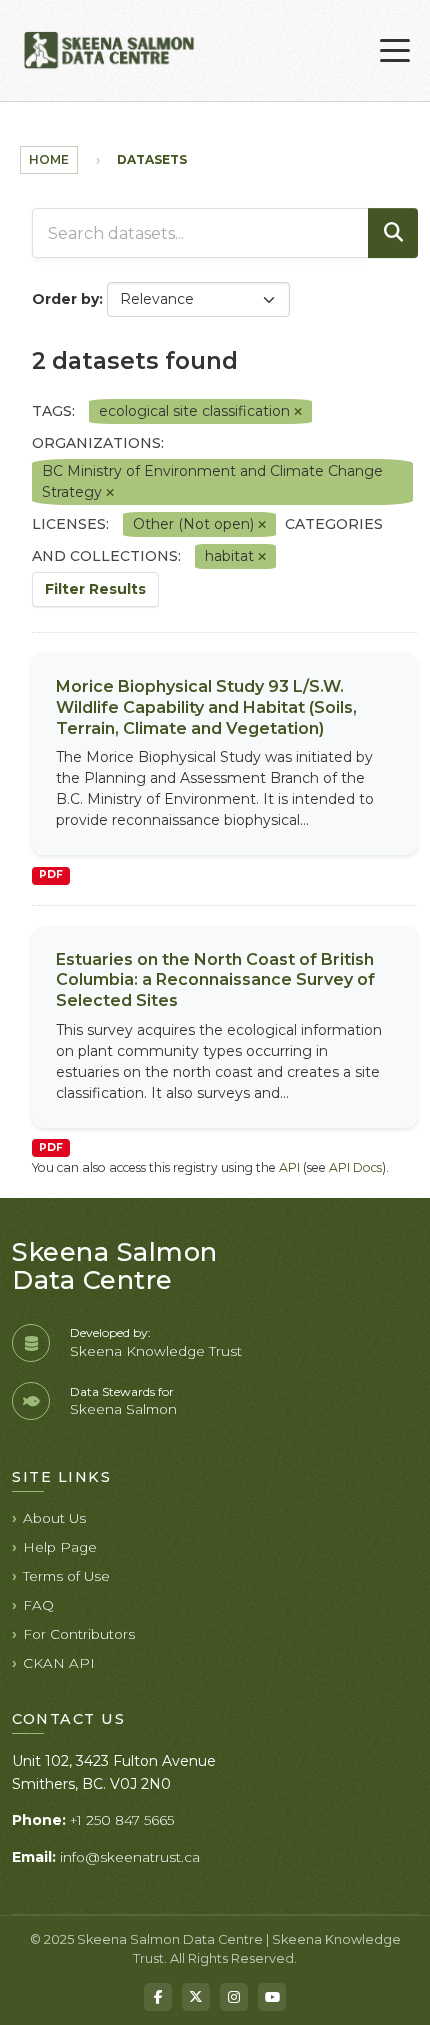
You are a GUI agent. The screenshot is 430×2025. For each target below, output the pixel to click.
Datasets (152, 159)
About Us (54, 1518)
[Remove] (298, 412)
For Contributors (79, 1634)
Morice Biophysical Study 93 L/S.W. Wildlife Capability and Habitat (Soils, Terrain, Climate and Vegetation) (206, 707)
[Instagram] (234, 1997)
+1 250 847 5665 (122, 1820)
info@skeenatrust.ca (130, 1857)
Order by (65, 299)
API (289, 1167)
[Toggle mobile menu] (395, 51)
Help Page (60, 1547)
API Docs (355, 1167)
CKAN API (59, 1663)
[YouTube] (272, 1997)
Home (49, 159)
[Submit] (393, 233)
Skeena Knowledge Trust (156, 1351)
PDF (51, 874)
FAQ (38, 1605)
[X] (196, 1997)
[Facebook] (158, 1997)
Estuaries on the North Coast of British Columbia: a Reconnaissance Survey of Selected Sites (215, 980)
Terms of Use (66, 1576)
